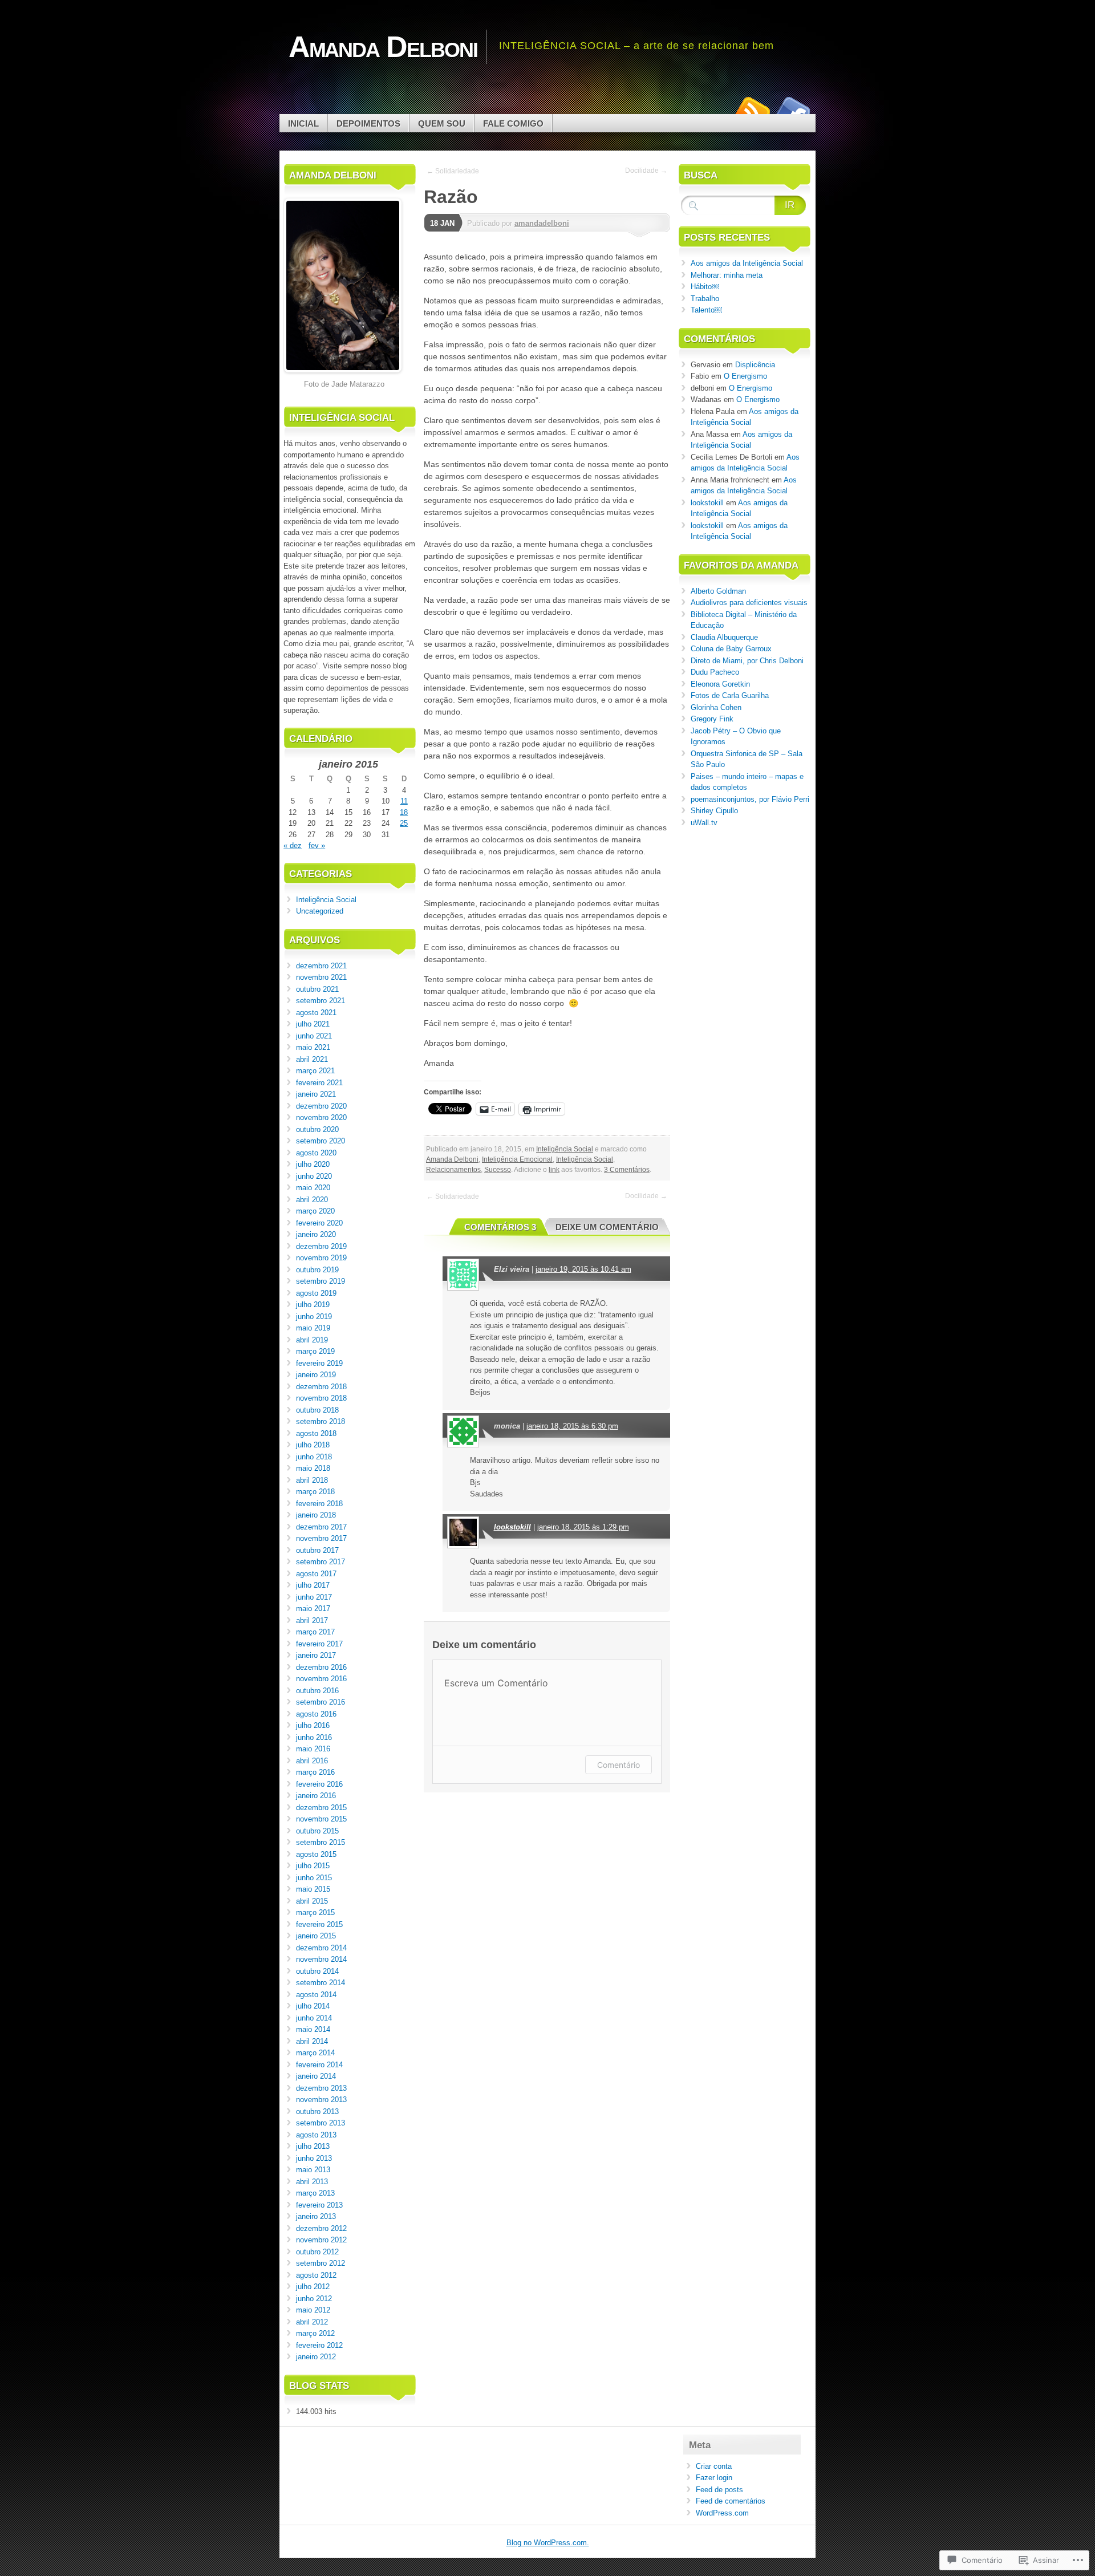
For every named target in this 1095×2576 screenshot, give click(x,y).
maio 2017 (313, 1609)
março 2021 (315, 1071)
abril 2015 (312, 1901)
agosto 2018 (316, 1433)
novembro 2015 (321, 1819)
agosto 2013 (316, 2135)
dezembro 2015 (321, 1808)
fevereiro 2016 (319, 1784)
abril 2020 (312, 1200)
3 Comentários (627, 1170)
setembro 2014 (321, 1983)
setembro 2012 (321, 2263)
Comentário (619, 1765)
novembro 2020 (321, 1117)
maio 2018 (313, 1468)
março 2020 (315, 1211)
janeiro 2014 (316, 2076)
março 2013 (315, 2193)
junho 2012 (314, 2299)
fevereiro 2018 (319, 1504)
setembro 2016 (321, 1702)
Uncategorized (320, 911)
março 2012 (315, 2333)
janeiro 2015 (316, 1936)
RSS (752, 110)
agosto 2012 (316, 2275)
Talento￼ (706, 310)
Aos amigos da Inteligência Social (747, 263)
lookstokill (512, 1527)
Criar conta (714, 2466)
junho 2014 (314, 2018)
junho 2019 (314, 1317)
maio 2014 (313, 2029)
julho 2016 (313, 1725)
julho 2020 (313, 1164)
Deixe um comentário (607, 1227)
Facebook (792, 110)
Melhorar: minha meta (727, 275)
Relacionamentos (453, 1170)
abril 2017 (312, 1620)
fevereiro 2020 (319, 1223)
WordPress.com (722, 2513)
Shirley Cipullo (714, 811)
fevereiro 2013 (319, 2205)
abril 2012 (312, 2322)
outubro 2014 (317, 1971)
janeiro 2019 (316, 1375)
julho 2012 (313, 2287)
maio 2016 (313, 1749)
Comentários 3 (500, 1227)
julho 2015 (313, 1866)
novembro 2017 (321, 1538)
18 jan (442, 223)
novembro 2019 (321, 1258)
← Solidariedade (453, 171)
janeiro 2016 (316, 1796)
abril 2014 (312, 2041)
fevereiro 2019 (319, 1363)
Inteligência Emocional (517, 1159)
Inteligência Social (565, 1149)
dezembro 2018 (321, 1387)
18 (404, 812)
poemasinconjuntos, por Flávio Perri (750, 799)
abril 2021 (312, 1059)
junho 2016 (314, 1737)
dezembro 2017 (321, 1527)
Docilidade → (646, 171)
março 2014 (315, 2053)
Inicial (303, 123)
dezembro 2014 (321, 1948)
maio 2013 (313, 2170)
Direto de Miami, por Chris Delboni (747, 661)
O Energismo (745, 376)
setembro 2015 (321, 1842)
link (554, 1170)
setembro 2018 (321, 1421)
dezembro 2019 (321, 1246)
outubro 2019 (317, 1270)
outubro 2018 (317, 1410)
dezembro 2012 (321, 2228)
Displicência (755, 365)
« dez (293, 845)
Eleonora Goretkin (720, 684)
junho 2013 (314, 2158)
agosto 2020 (316, 1153)
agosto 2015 (316, 1854)
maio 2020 (313, 1188)
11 (404, 801)
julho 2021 (313, 1024)
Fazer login (714, 2478)
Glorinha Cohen (716, 707)
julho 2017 (313, 1585)
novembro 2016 (321, 1679)
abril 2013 (312, 2182)
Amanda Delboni (452, 1159)
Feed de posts (719, 2490)
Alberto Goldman (718, 591)
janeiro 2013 (316, 2216)
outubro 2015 (317, 1831)
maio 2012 (313, 2310)
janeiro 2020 (316, 1234)
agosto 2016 (316, 1714)
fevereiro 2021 (319, 1083)
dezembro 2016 (321, 1667)
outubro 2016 (317, 1691)
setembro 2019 (321, 1281)
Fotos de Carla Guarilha (730, 695)
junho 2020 (314, 1176)
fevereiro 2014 (319, 2065)
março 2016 (315, 1772)
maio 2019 (313, 1328)
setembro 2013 (321, 2123)
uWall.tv (704, 823)
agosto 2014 (316, 1995)
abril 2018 (312, 1480)
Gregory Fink (712, 719)
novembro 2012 (321, 2240)
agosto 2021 (316, 1013)
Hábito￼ (705, 287)
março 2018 (315, 1492)
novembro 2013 (321, 2100)
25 (404, 823)
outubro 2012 (317, 2252)
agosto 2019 (316, 1293)
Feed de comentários (731, 2501)
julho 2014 (313, 2006)
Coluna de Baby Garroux (731, 649)
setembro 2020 (321, 1141)
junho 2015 (314, 1878)
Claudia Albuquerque (724, 637)
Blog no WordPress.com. (548, 2543)
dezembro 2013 (321, 2088)
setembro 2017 (321, 1562)
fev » (317, 845)
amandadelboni (542, 223)
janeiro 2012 (316, 2357)
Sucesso (498, 1170)
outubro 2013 (317, 2111)
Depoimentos (368, 123)
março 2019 (315, 1351)
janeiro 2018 (316, 1515)
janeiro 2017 (316, 1655)
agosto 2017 (316, 1574)
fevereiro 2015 (319, 1924)
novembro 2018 (321, 1398)
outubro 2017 (317, 1550)
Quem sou (442, 123)
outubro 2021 (317, 989)
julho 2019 (313, 1305)
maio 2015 (313, 1889)
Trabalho (705, 299)
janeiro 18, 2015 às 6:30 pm (572, 1426)
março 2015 (315, 1912)
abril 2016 (312, 1761)
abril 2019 (312, 1340)
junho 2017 (314, 1597)
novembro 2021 (321, 977)
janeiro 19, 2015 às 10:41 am (583, 1269)
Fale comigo (513, 123)
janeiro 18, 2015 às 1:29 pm (583, 1527)
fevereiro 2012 (319, 2345)
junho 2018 (314, 1457)
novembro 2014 (321, 1959)
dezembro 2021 (321, 966)
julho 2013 (313, 2146)
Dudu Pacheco (715, 672)
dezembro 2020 (321, 1106)
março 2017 (315, 1632)
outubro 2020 (317, 1129)
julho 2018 (313, 1445)
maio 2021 (313, 1047)
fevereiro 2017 (319, 1644)
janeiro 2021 (316, 1094)
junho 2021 (314, 1036)
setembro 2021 (321, 1001)
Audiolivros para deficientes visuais (749, 603)
